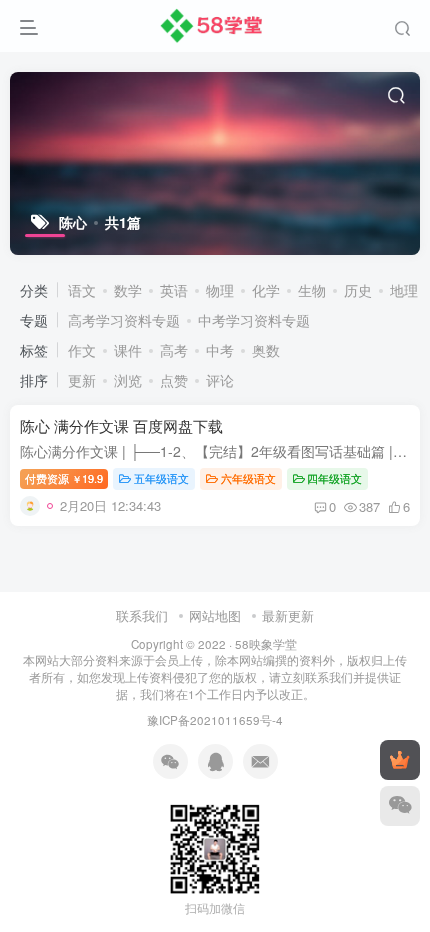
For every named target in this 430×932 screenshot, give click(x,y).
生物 (312, 290)
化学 (266, 290)
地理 (404, 290)
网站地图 (215, 615)
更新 (82, 380)
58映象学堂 (266, 644)
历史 (358, 290)
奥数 (266, 350)
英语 (174, 290)
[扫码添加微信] (400, 806)
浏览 (128, 380)
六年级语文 (248, 478)
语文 (82, 290)
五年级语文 (161, 478)
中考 (220, 350)
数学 (128, 290)
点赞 (174, 380)
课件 (128, 350)
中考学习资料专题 (254, 320)
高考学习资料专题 (124, 320)
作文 (82, 350)
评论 (220, 380)
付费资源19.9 (64, 478)
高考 (174, 350)
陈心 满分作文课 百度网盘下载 (121, 425)
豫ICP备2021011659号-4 (215, 720)
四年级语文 (334, 478)
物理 (220, 290)
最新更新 (288, 615)
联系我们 (142, 615)
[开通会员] (400, 760)
